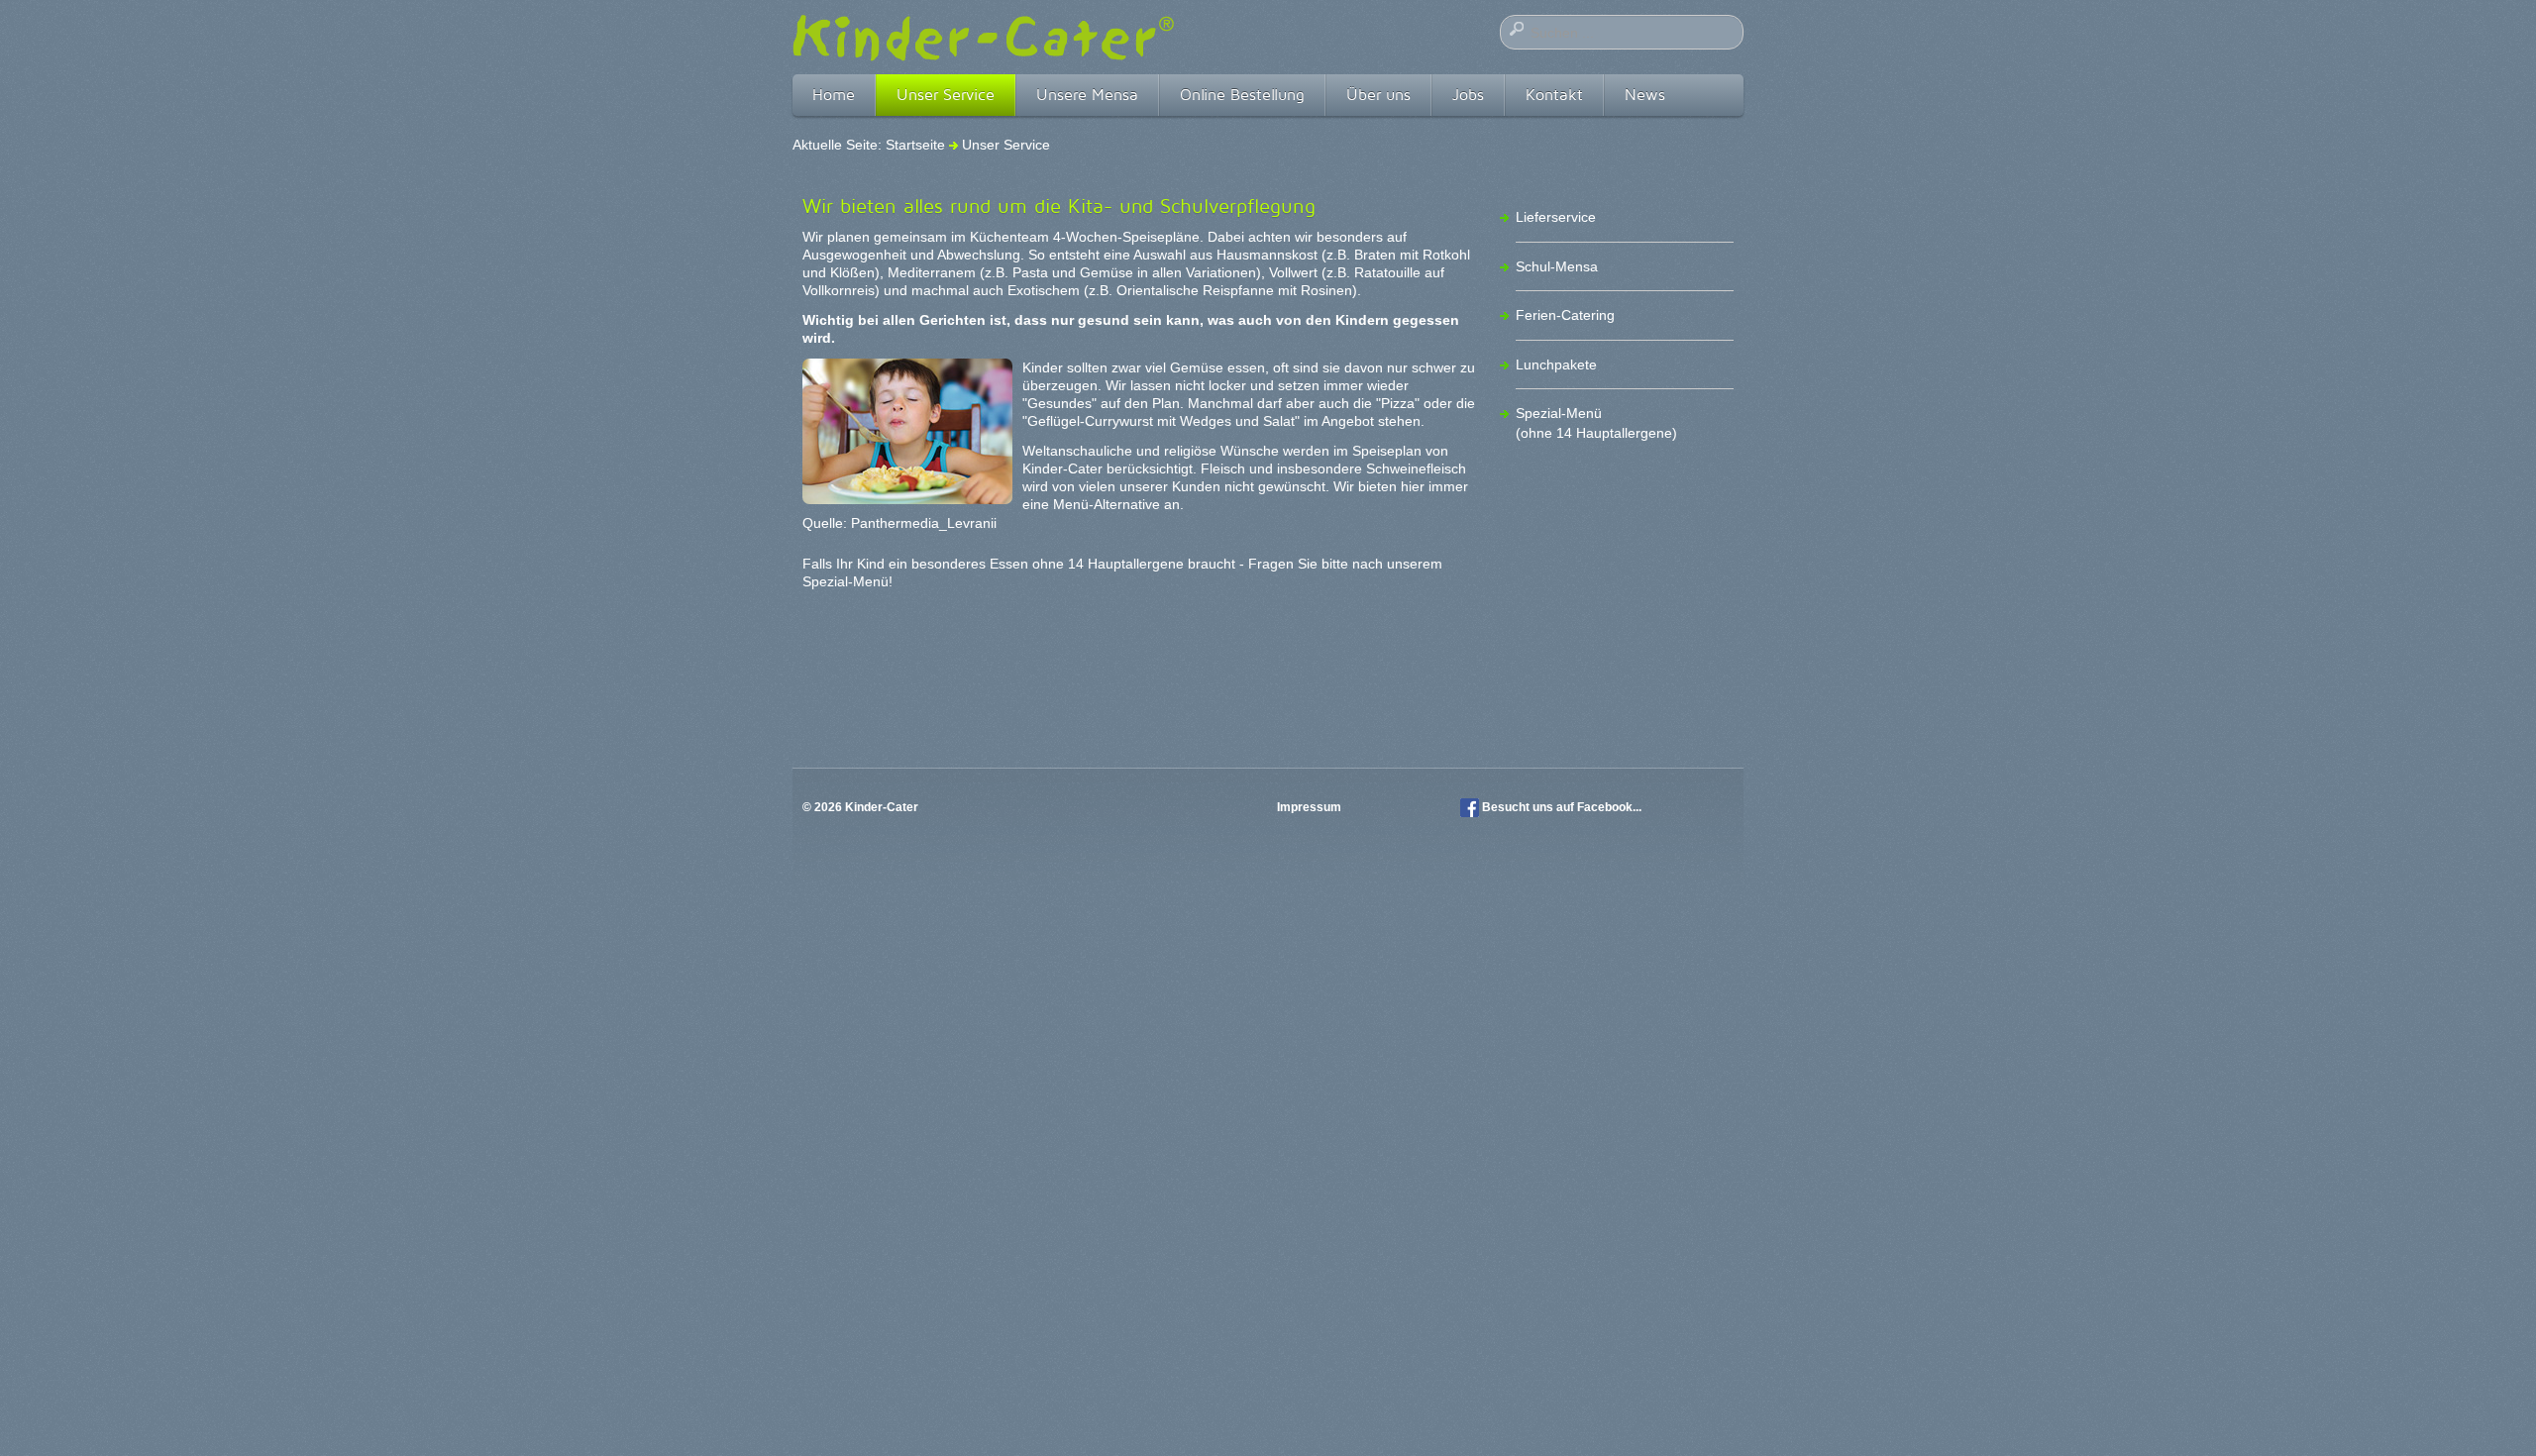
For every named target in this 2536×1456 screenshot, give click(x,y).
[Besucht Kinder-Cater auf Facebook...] (1470, 807)
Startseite (915, 145)
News (1645, 95)
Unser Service (946, 95)
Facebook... (1609, 807)
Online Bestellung (1242, 95)
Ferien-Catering (1565, 315)
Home (834, 95)
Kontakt (1554, 95)
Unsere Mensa (1087, 95)
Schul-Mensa (1557, 266)
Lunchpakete (1556, 364)
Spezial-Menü (845, 581)
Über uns (1378, 95)
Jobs (1468, 95)
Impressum (1311, 807)
